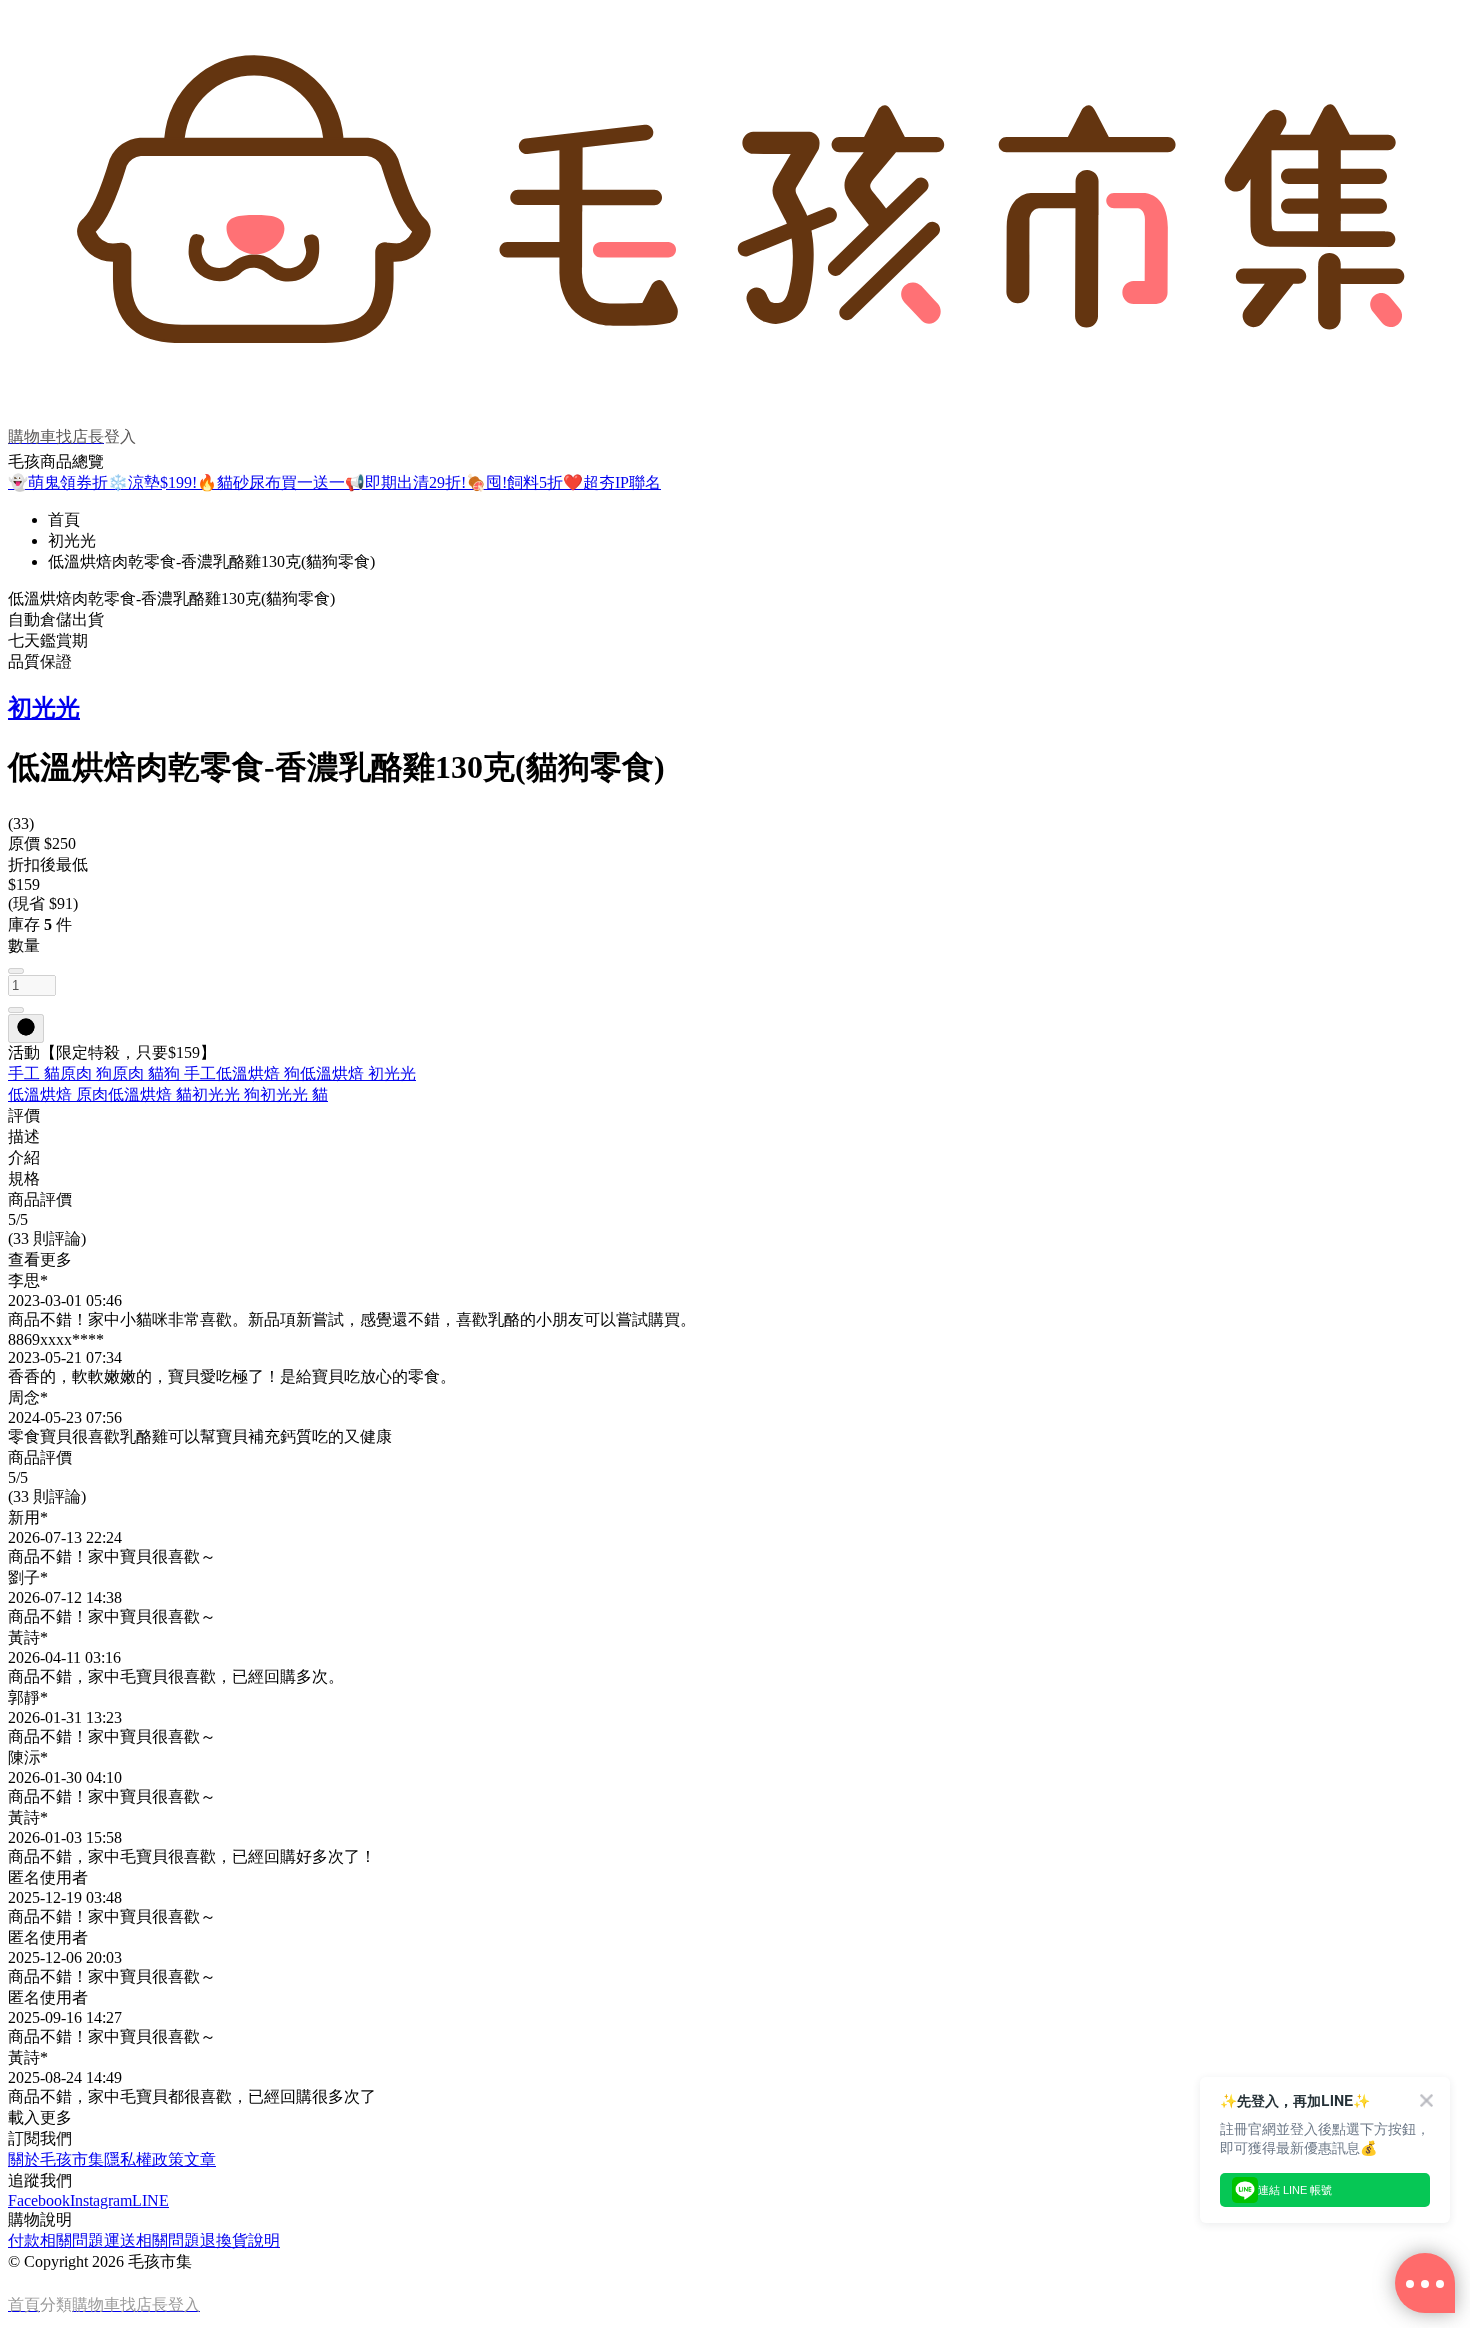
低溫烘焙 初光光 (358, 1073)
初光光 (72, 540)
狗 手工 (190, 1073)
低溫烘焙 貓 (150, 1094)
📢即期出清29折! (405, 482)
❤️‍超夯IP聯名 (612, 482)
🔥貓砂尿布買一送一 (271, 482)
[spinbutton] (32, 985)
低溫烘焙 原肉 (58, 1094)
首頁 (64, 519)
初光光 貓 (294, 1094)
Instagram (101, 2200)
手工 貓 (34, 1073)
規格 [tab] (24, 1178)
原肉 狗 (86, 1073)
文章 (200, 2159)
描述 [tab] (24, 1136)
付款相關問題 (56, 2240)
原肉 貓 (138, 1073)
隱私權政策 (144, 2159)
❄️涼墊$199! (152, 482)
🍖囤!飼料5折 (514, 482)
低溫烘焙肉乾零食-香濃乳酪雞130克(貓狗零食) (211, 561)
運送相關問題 (152, 2240)
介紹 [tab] (24, 1157)
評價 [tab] (24, 1115)
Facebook (39, 2200)
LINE (150, 2200)
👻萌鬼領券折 (58, 482)
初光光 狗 (226, 1094)
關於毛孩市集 (56, 2159)
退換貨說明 (240, 2240)
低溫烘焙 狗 (258, 1073)
